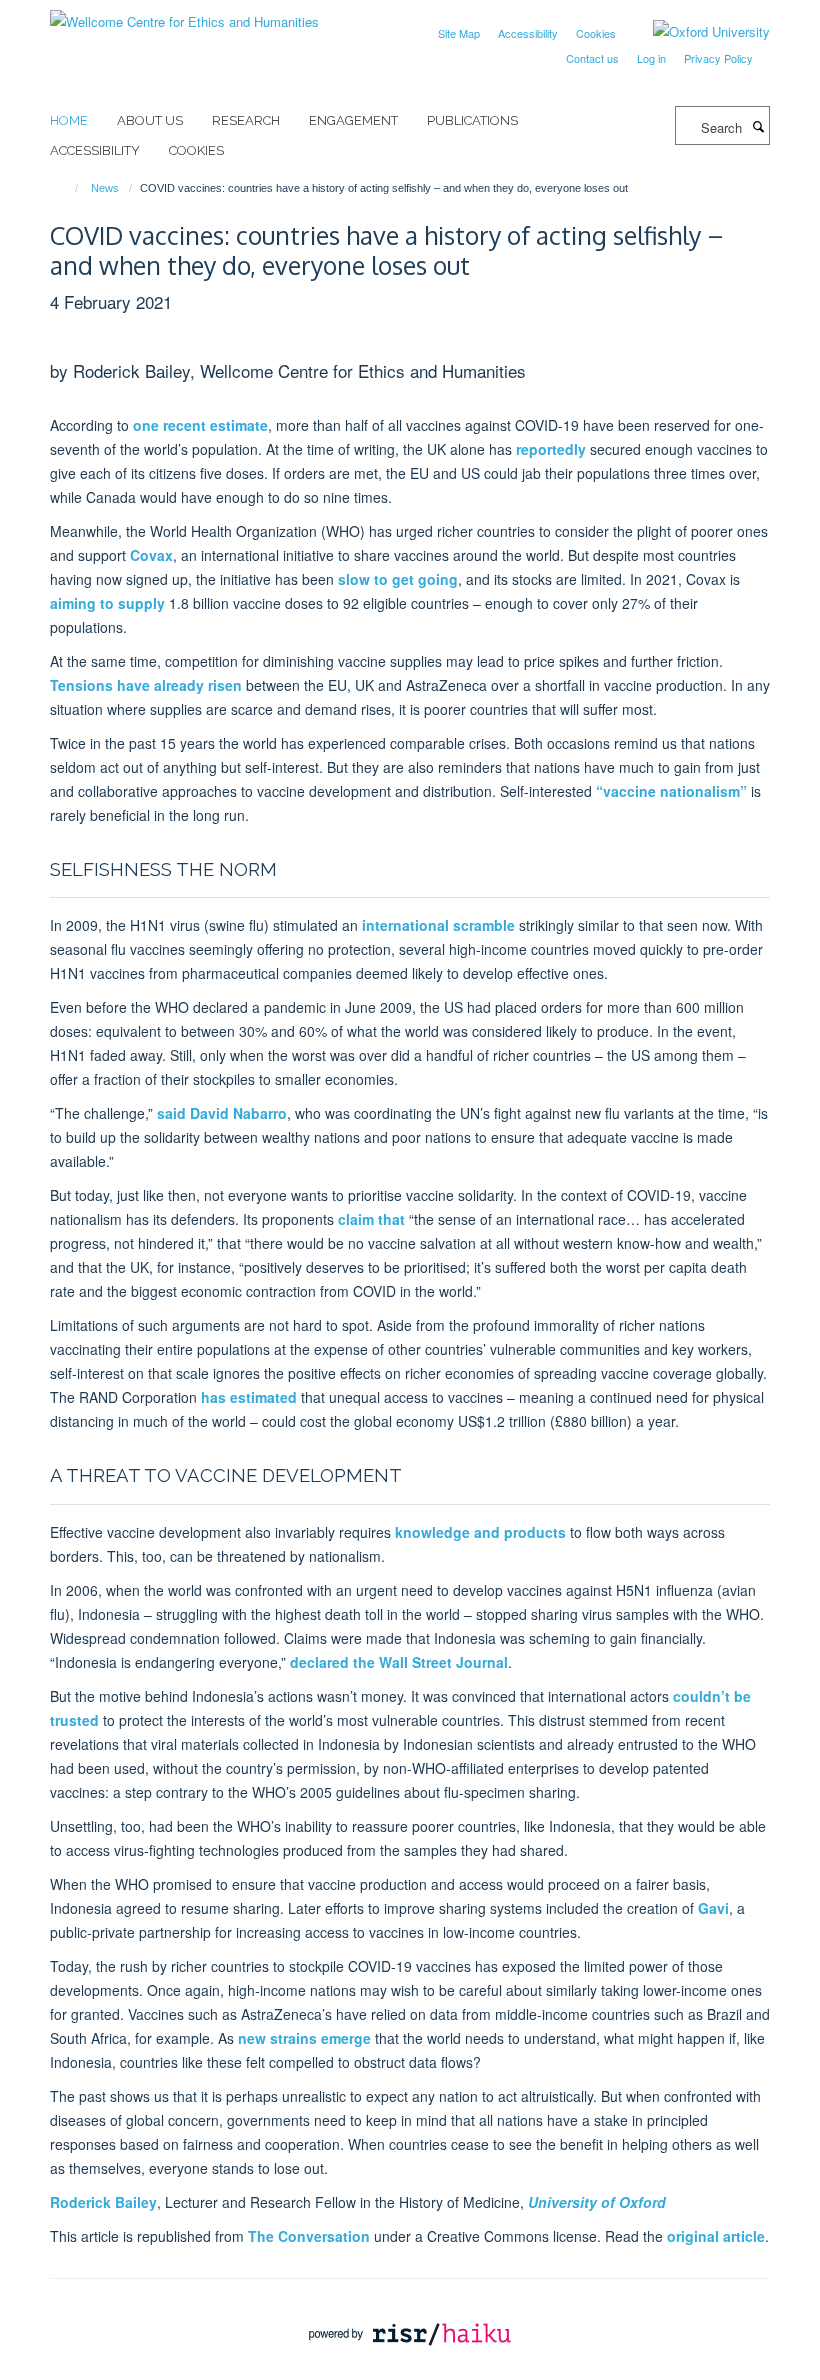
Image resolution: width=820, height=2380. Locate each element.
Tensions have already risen (146, 685)
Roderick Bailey (103, 2202)
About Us (150, 120)
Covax (151, 555)
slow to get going (398, 579)
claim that (371, 1219)
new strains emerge (304, 2038)
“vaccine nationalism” (671, 791)
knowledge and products (480, 1532)
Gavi (713, 1908)
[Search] (758, 126)
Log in (651, 58)
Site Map (459, 33)
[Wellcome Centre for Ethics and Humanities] (184, 14)
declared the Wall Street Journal (399, 1662)
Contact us (592, 58)
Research (246, 120)
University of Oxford (597, 2202)
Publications (472, 120)
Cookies (596, 33)
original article (716, 2236)
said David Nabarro (222, 1113)
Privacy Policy (718, 58)
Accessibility (528, 33)
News (105, 188)
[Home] (67, 188)
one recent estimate (200, 425)
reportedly (551, 449)
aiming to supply (107, 603)
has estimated (249, 1397)
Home (69, 120)
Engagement (353, 120)
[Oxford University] (696, 32)
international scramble (438, 925)
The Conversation (309, 2236)
